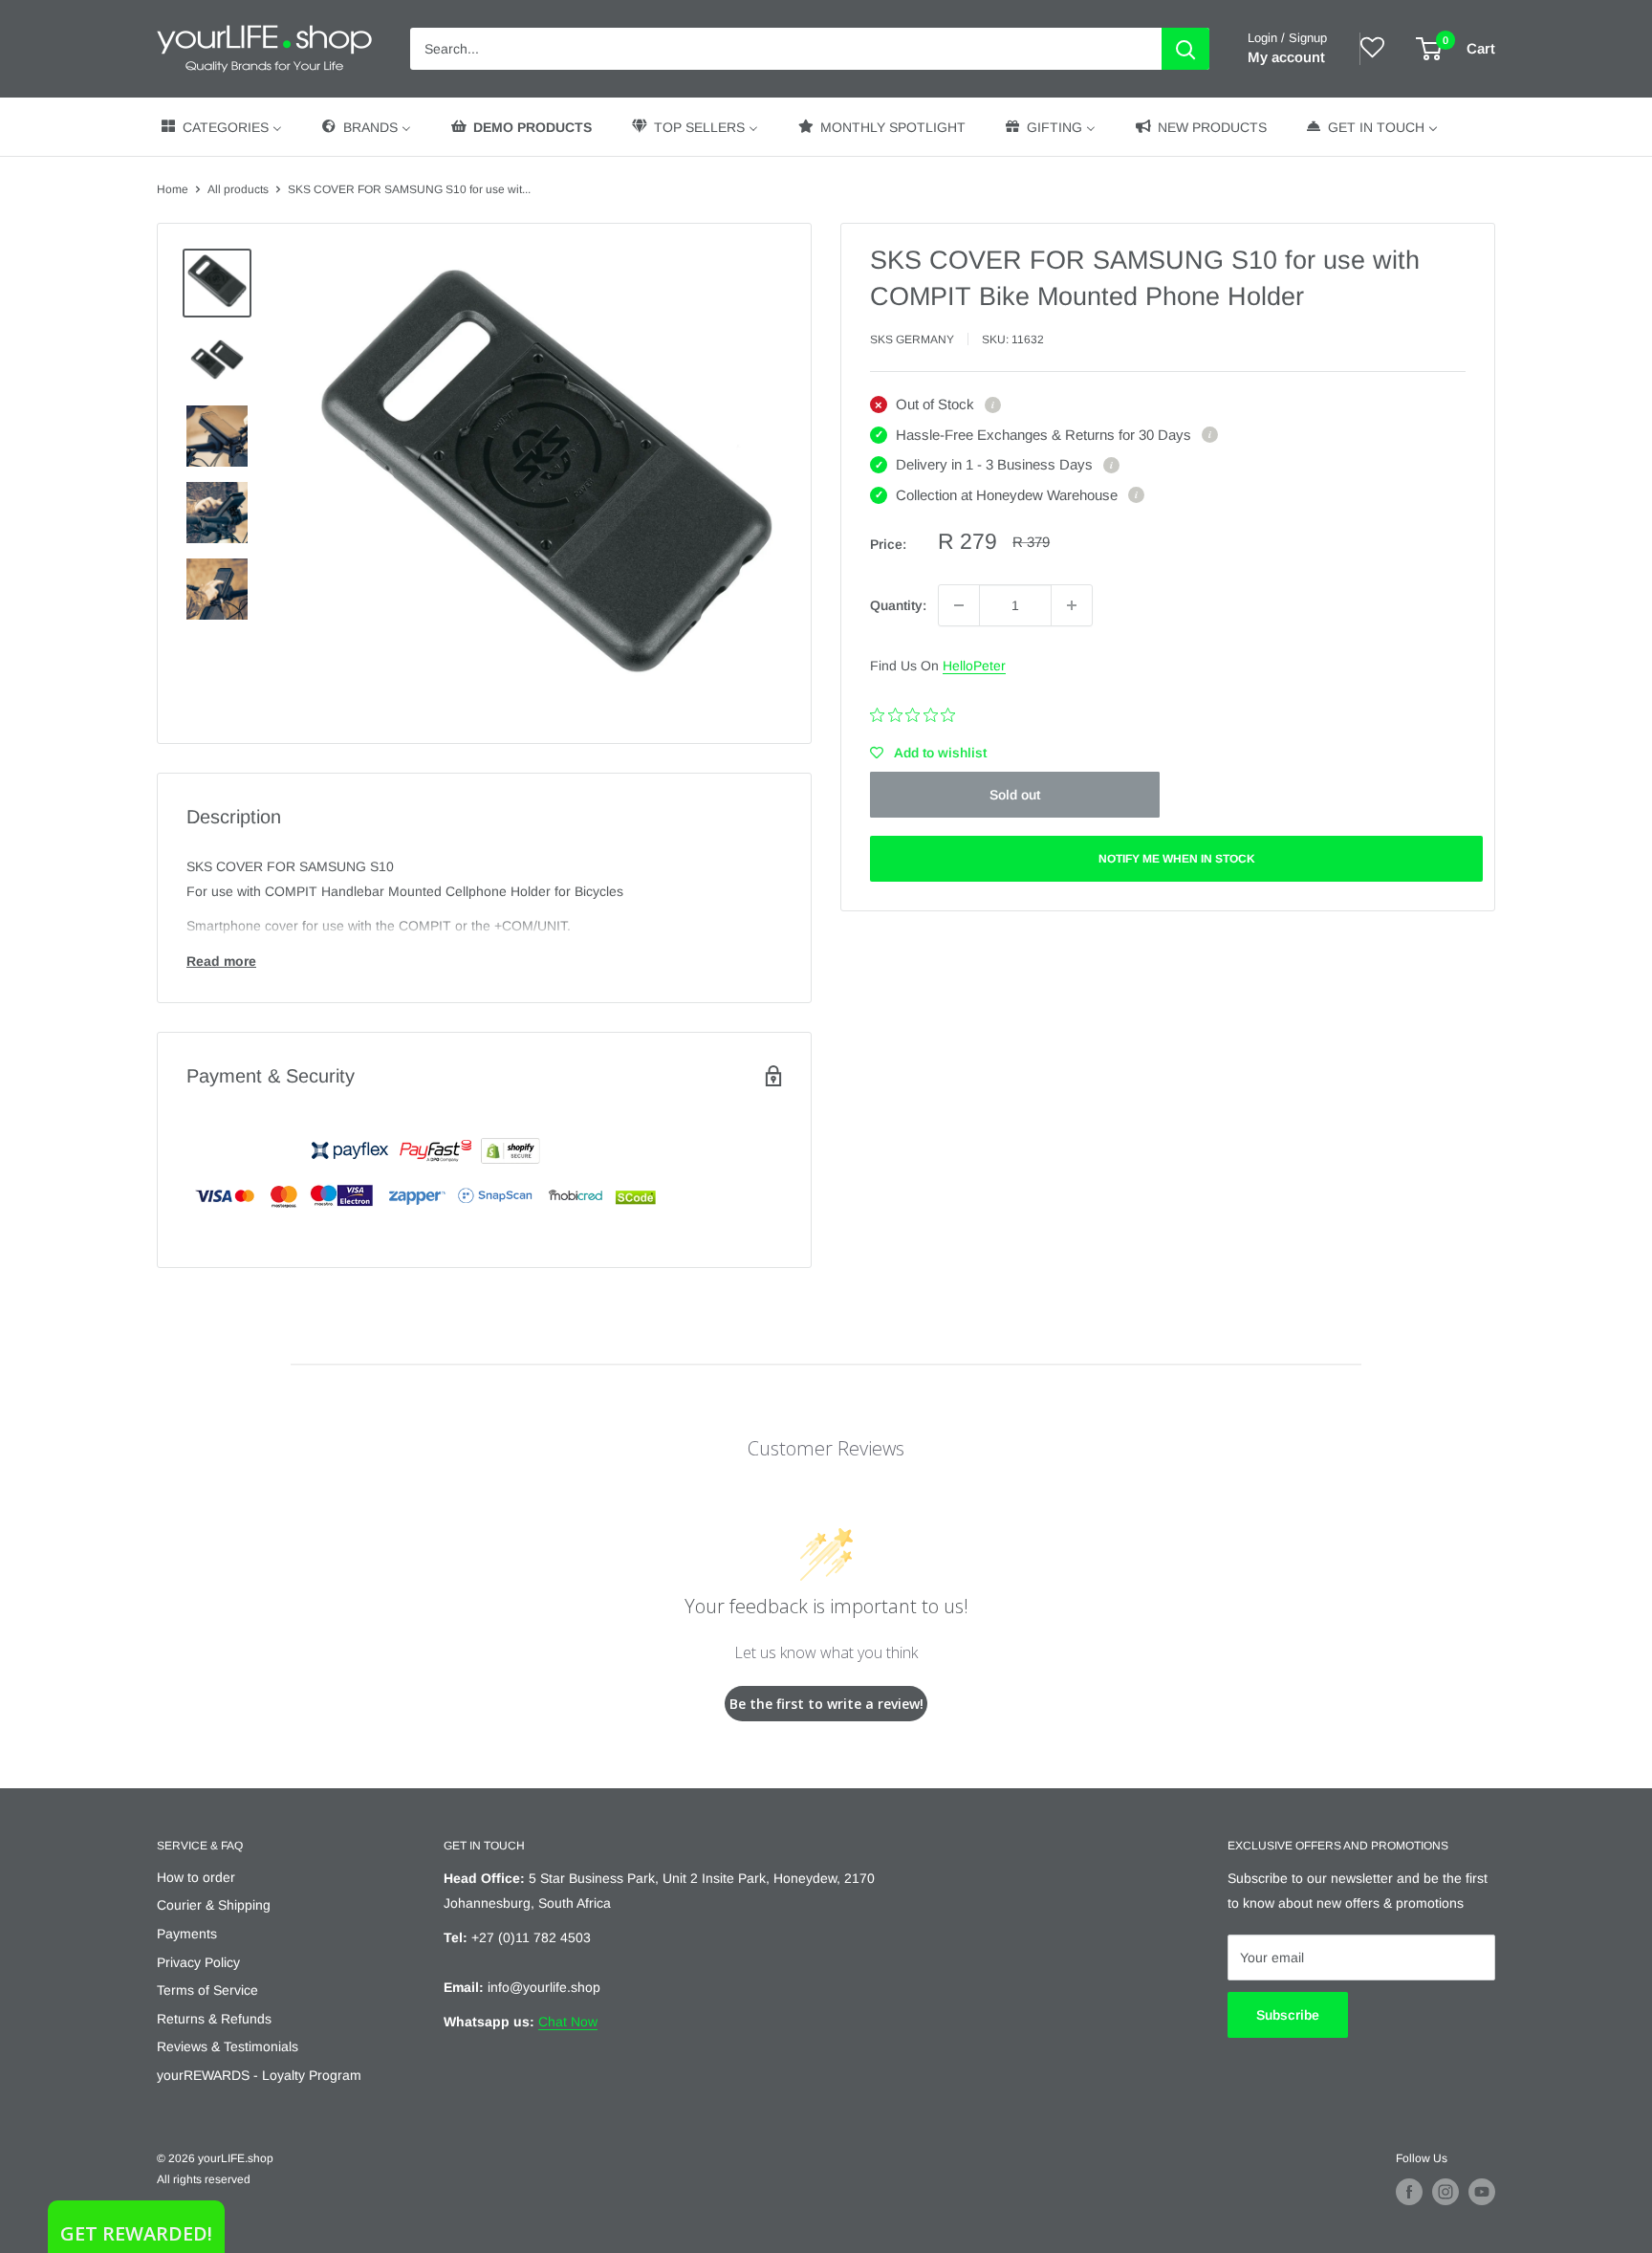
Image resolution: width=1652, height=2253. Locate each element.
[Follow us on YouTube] (1482, 2192)
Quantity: (898, 605)
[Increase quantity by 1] (1072, 605)
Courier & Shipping (214, 1905)
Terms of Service (207, 1990)
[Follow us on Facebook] (1409, 2192)
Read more (221, 961)
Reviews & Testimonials (228, 2046)
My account (1286, 57)
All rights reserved (204, 2179)
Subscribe (1288, 2015)
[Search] (1185, 49)
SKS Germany (912, 339)
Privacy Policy (198, 1962)
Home (173, 189)
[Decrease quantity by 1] (959, 605)
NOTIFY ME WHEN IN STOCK (1177, 859)
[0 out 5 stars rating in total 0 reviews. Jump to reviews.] (917, 715)
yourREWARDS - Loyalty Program (259, 2075)
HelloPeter (974, 666)
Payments (187, 1934)
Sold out (1015, 795)
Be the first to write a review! (826, 1704)
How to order (196, 1877)
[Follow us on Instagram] (1445, 2192)
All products (238, 189)
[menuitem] (220, 127)
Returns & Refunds (214, 2019)
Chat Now (568, 2022)
